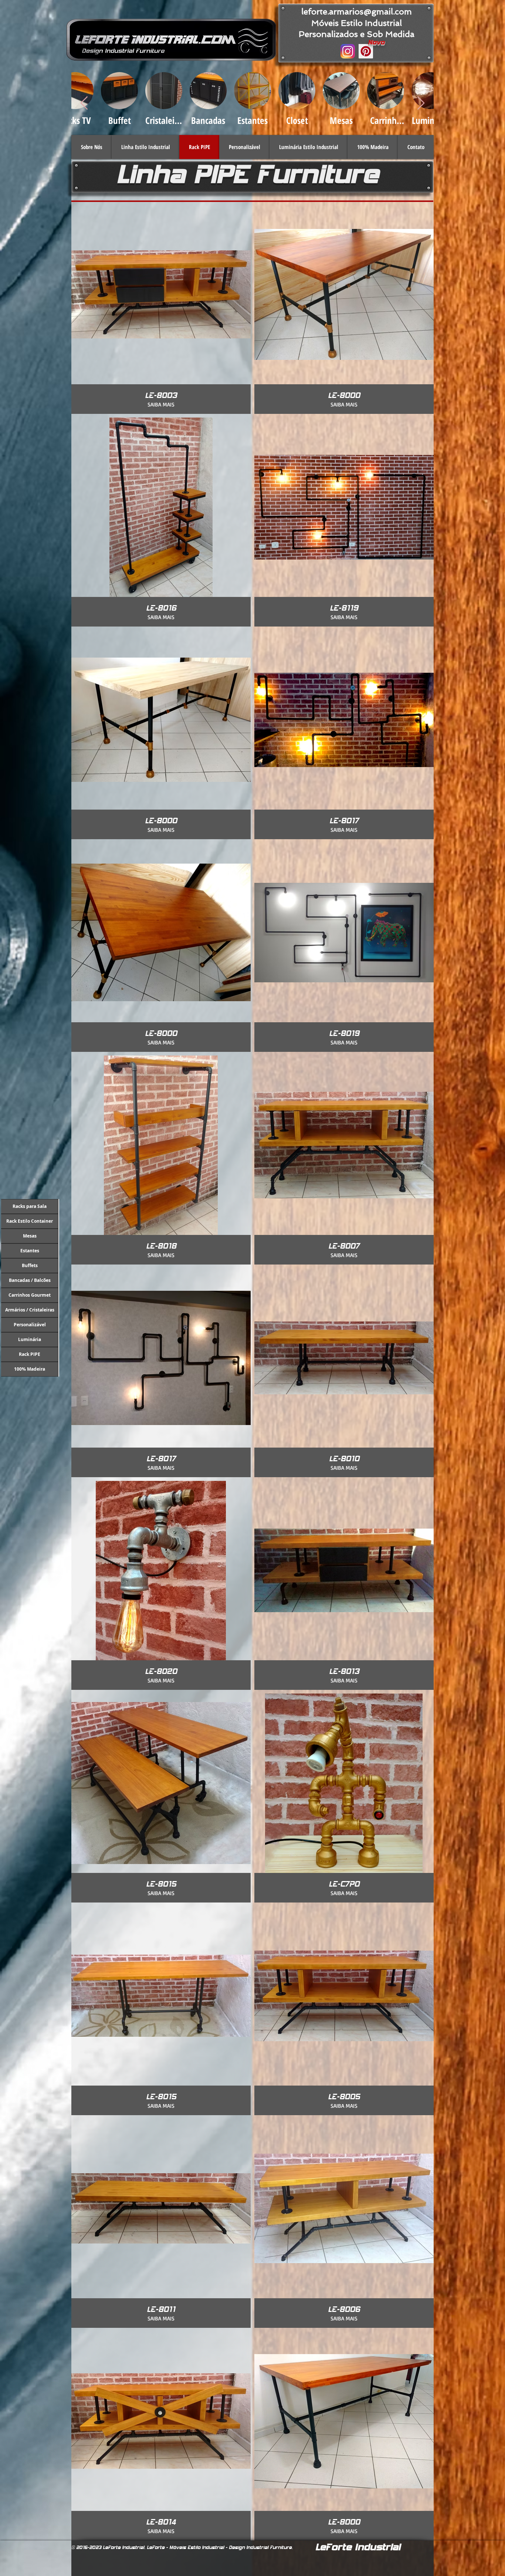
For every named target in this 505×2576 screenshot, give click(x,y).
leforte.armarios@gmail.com (357, 11)
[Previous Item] (84, 103)
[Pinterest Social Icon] (366, 51)
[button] (145, 147)
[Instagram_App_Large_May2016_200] (348, 51)
